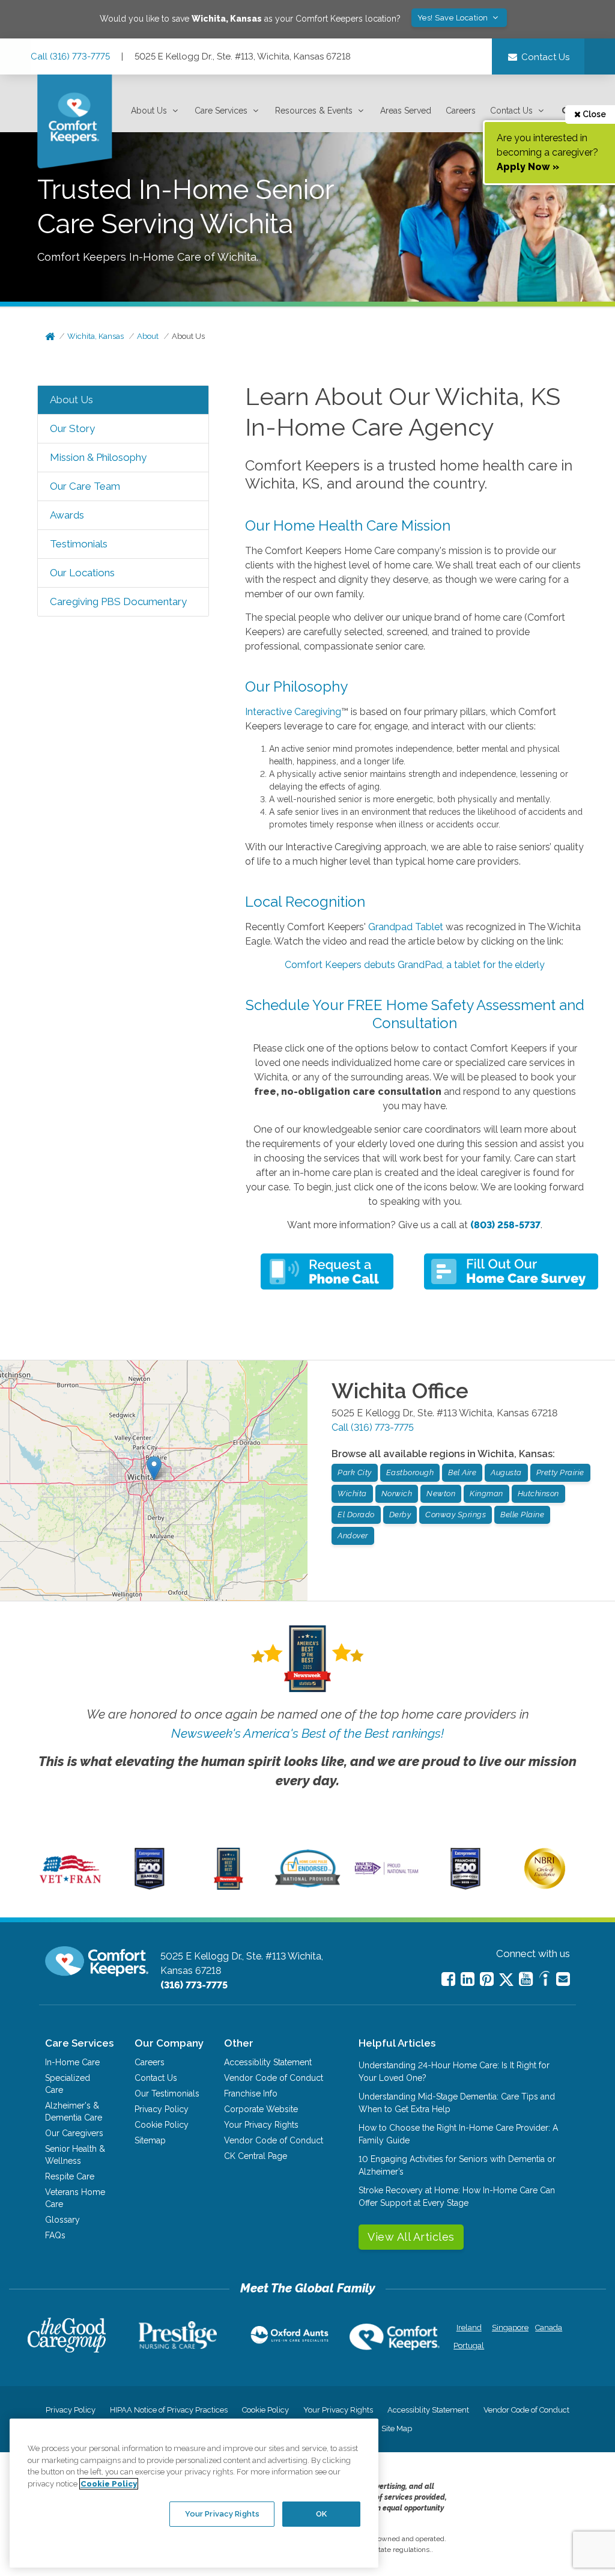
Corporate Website (261, 2109)
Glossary (62, 2220)
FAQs (55, 2235)
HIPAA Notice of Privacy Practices (169, 2410)
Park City (355, 1472)
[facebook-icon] (448, 1979)
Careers (461, 111)
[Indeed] (544, 1980)
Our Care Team (85, 486)
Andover (353, 1536)
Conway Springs (456, 1515)
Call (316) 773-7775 (70, 56)
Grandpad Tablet (406, 927)
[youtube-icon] (526, 1979)
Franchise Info (251, 2093)
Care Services (221, 111)
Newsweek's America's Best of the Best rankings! (307, 1733)
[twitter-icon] (506, 1980)
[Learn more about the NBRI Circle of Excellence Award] (545, 1886)
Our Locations (82, 573)
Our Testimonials (167, 2093)
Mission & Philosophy (98, 457)
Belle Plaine (522, 1515)
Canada (549, 2328)
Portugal (469, 2346)
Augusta (506, 1472)
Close (593, 114)
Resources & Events (314, 111)
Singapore (509, 2328)
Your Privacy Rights (261, 2125)
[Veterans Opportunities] (71, 1887)
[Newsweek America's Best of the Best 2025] (229, 1887)
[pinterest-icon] (487, 1979)
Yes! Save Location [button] (454, 18)
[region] (194, 2493)
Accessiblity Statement (268, 2062)
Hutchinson (538, 1494)
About (148, 336)
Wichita (352, 1494)
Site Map (397, 2428)
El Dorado (356, 1515)
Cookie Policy (162, 2125)
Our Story (72, 428)
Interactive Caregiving (293, 712)
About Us (149, 111)
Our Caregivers (74, 2133)
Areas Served (406, 111)
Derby (400, 1515)
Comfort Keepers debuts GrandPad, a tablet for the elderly (415, 965)
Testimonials (79, 544)
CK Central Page (256, 2156)
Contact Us (511, 111)
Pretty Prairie (560, 1472)
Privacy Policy (162, 2109)
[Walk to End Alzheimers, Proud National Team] (386, 1874)
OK (321, 2514)
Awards (67, 515)
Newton (441, 1494)
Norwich (397, 1494)
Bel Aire (462, 1472)
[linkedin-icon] (468, 1979)
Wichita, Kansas (95, 336)
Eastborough (410, 1472)
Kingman (486, 1494)
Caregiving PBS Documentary (118, 601)
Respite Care (70, 2176)
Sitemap (150, 2140)
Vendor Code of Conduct (274, 2078)
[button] (156, 111)
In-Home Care (72, 2062)
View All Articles (411, 2237)
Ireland (469, 2328)
